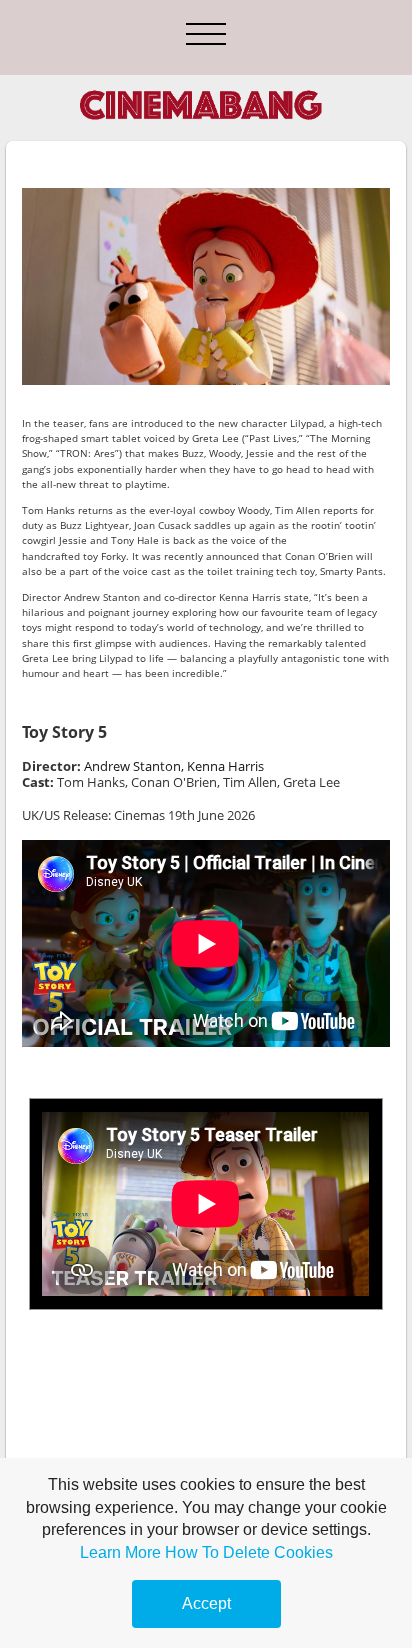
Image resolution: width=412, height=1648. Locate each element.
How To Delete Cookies (249, 1552)
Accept (206, 1603)
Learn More (120, 1552)
